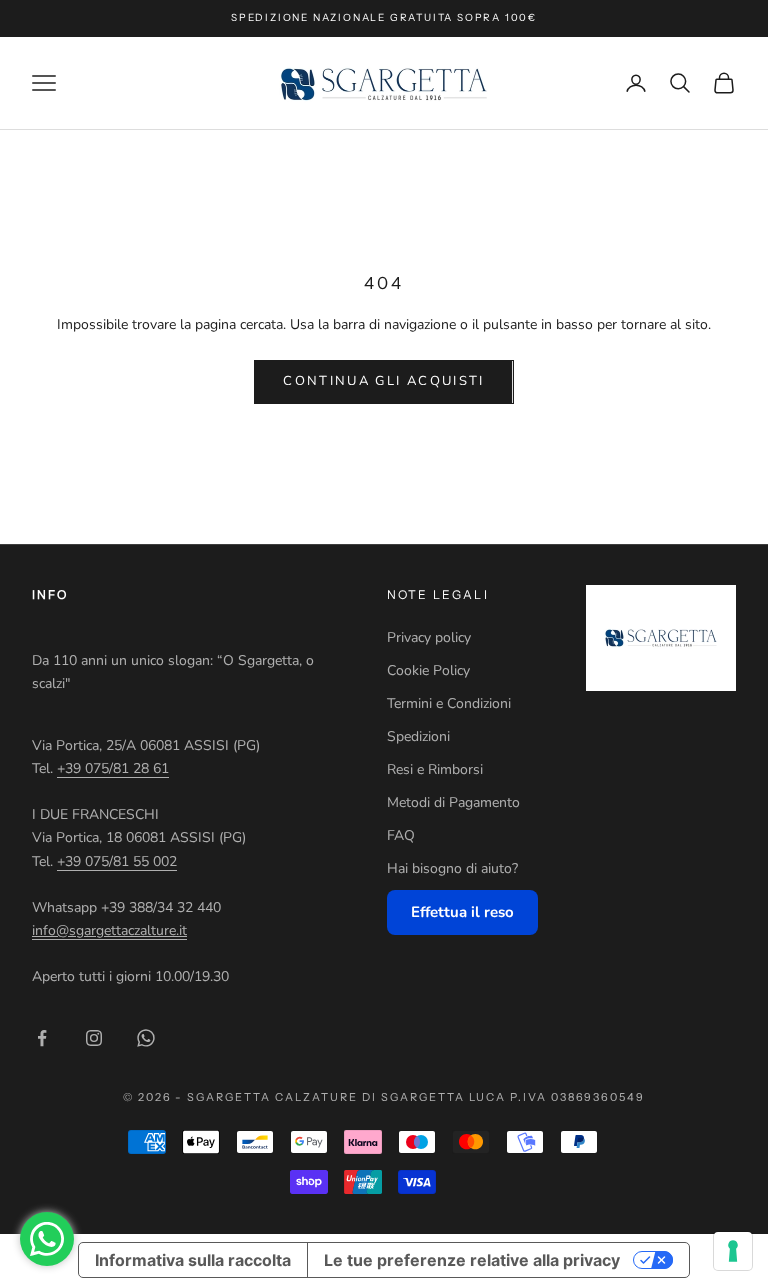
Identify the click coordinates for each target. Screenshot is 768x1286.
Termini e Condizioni (449, 703)
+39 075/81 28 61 (113, 768)
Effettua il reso (462, 912)
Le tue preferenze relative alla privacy (472, 1260)
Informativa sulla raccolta (193, 1260)
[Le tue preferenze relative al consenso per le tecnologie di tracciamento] (733, 1251)
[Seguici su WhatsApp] (146, 1038)
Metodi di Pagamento (453, 802)
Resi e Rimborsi (435, 769)
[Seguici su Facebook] (42, 1038)
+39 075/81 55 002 (117, 861)
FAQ (401, 835)
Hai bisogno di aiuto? (452, 868)
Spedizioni (418, 736)
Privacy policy (429, 637)
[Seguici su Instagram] (94, 1038)
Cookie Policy (428, 670)
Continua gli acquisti (383, 381)
